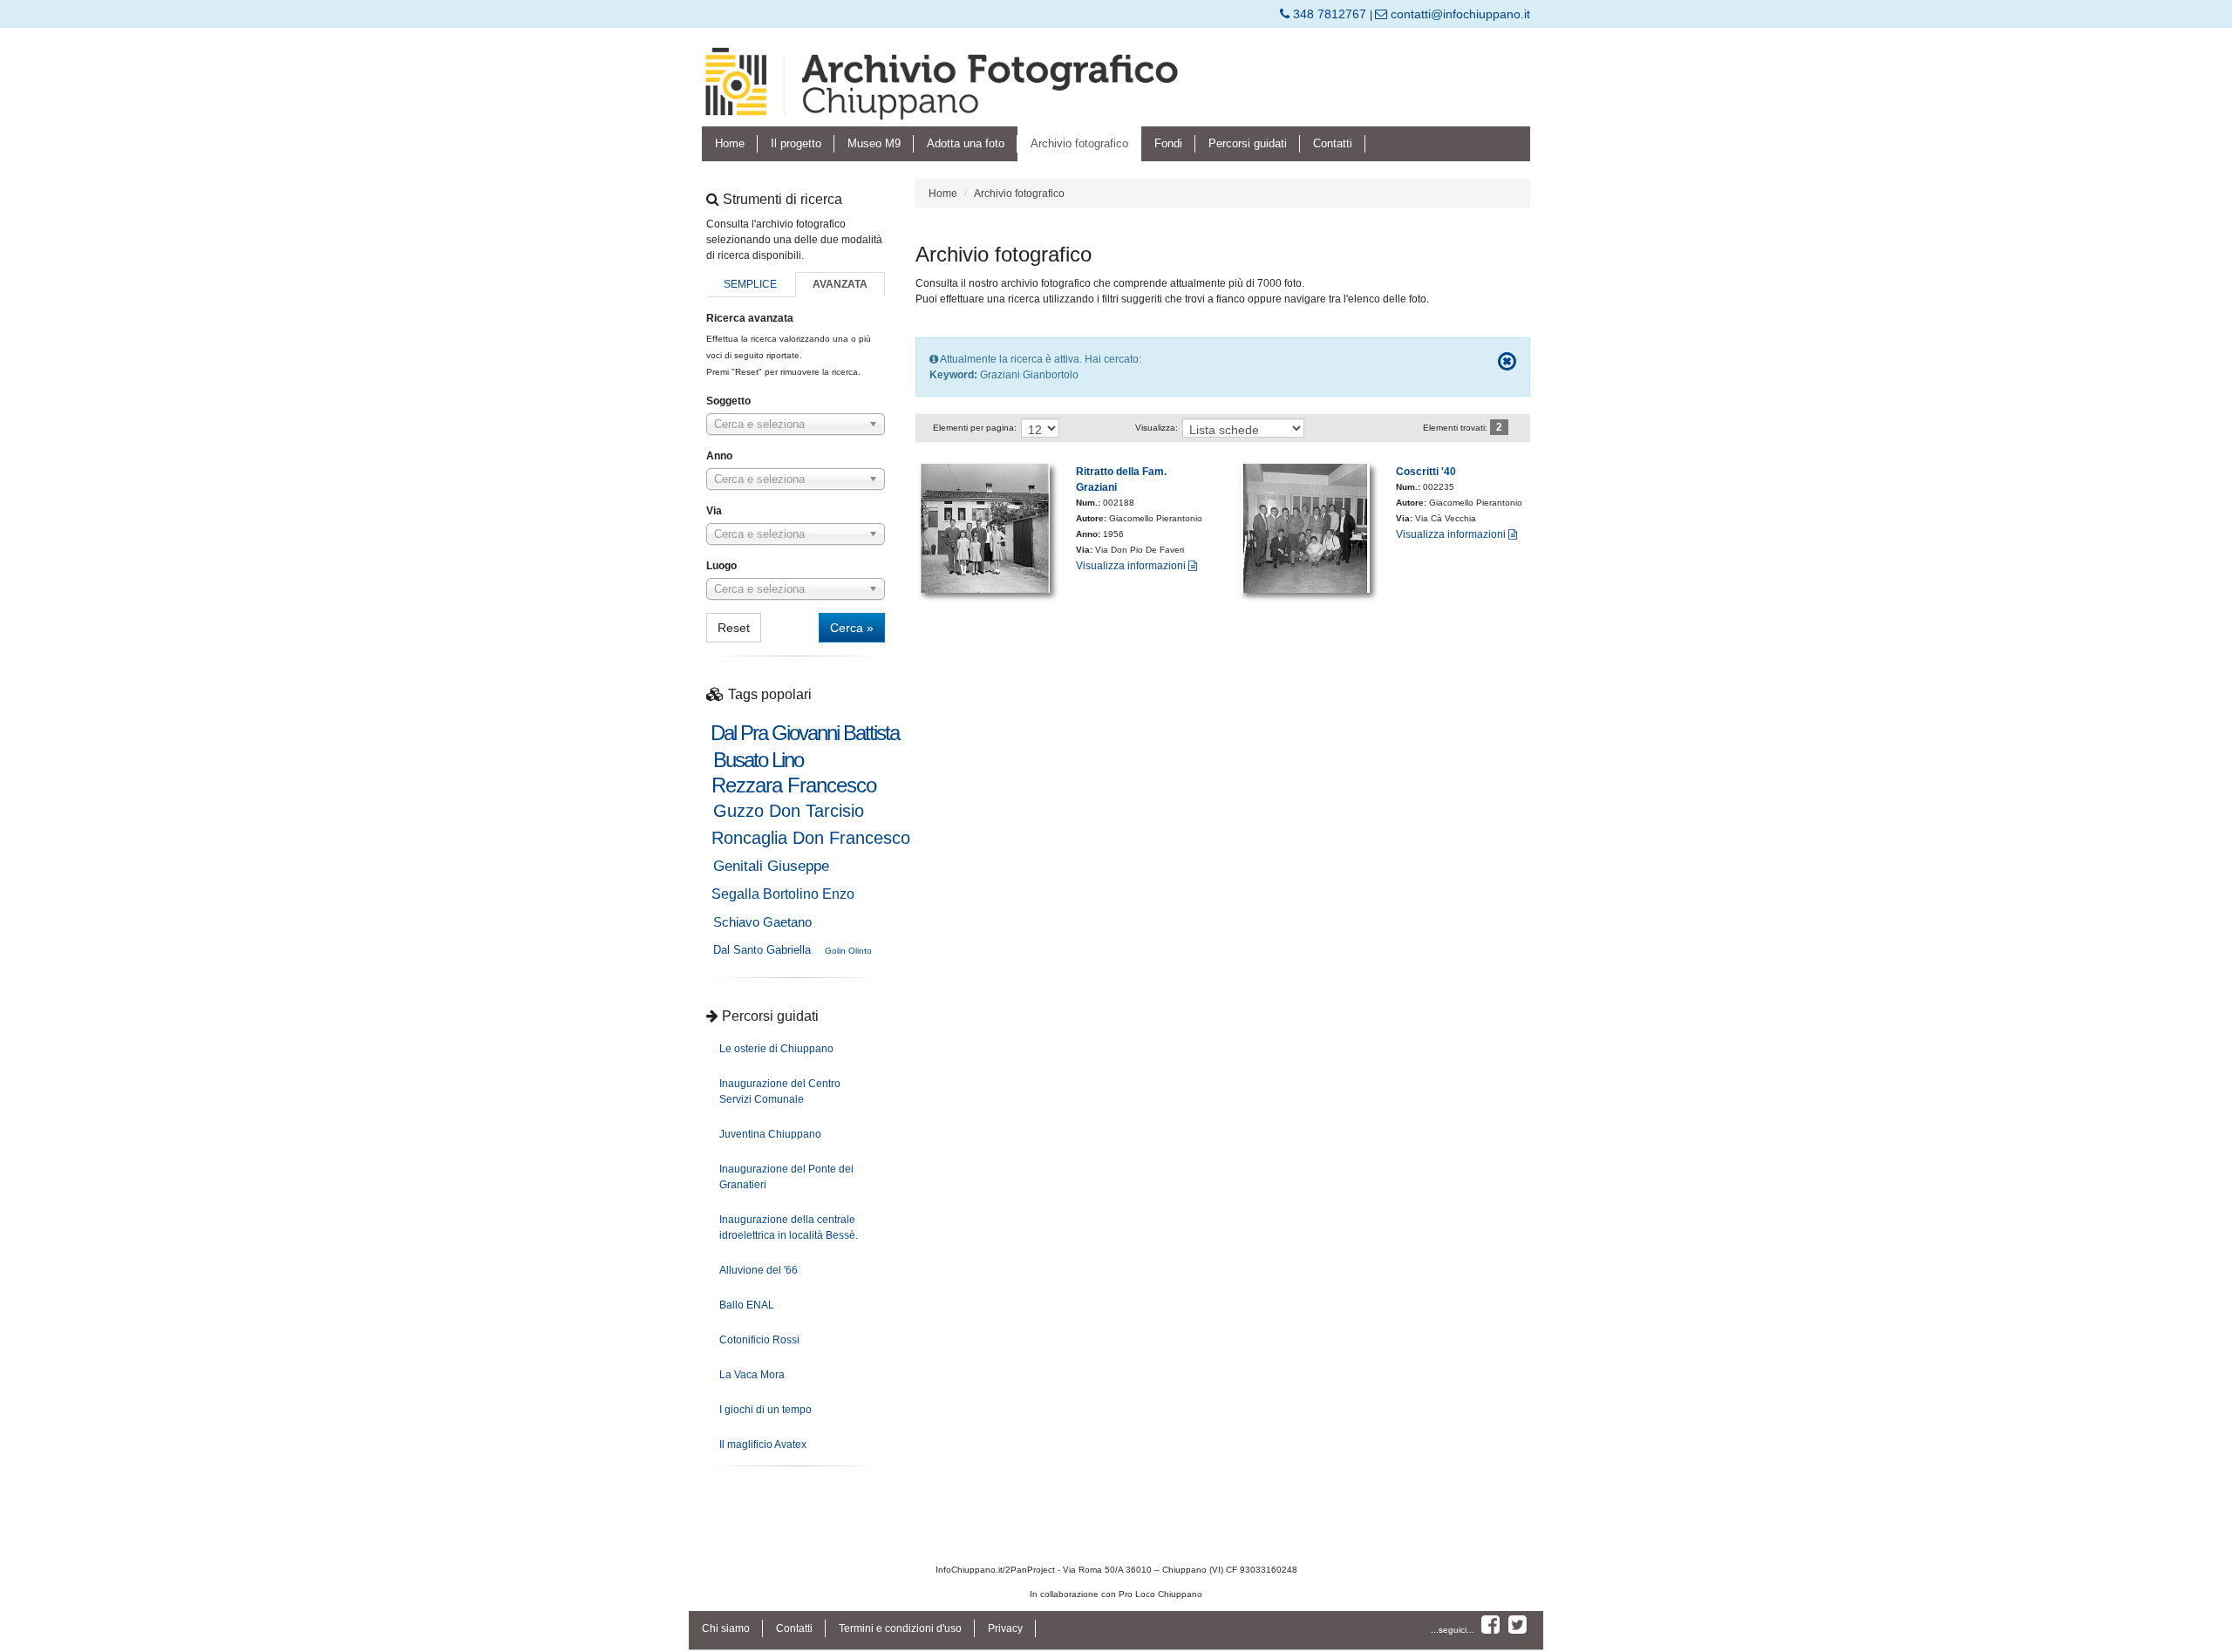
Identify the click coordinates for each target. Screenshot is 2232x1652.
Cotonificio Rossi (759, 1340)
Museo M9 (874, 143)
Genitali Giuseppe (771, 866)
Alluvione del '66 (759, 1270)
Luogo (721, 566)
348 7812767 (1330, 14)
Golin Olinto (848, 951)
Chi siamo (726, 1628)
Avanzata (840, 284)
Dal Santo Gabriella (762, 950)
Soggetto (728, 401)
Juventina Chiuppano (770, 1134)
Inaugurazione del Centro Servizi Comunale (780, 1091)
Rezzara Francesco (794, 785)
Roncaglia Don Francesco (811, 838)
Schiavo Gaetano (762, 922)
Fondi (1168, 143)
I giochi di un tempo (766, 1410)
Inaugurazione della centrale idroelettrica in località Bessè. (789, 1227)
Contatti (1333, 143)
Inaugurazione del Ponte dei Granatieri (786, 1177)
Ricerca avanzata (750, 318)
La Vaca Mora (752, 1375)
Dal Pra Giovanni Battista (805, 733)
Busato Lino (758, 760)
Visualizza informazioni (1132, 566)
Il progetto (796, 143)
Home (730, 143)
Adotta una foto (966, 143)
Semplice (750, 284)
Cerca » (852, 628)
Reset (734, 628)
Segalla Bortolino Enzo (783, 894)
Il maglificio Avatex (763, 1445)
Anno (719, 456)
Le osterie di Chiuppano (776, 1049)
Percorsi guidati (1248, 143)
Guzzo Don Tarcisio (789, 811)
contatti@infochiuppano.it (1459, 14)
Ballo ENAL (747, 1305)
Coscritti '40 (1426, 472)
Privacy (1005, 1628)
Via (714, 511)
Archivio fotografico (1079, 143)
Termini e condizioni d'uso (900, 1628)
